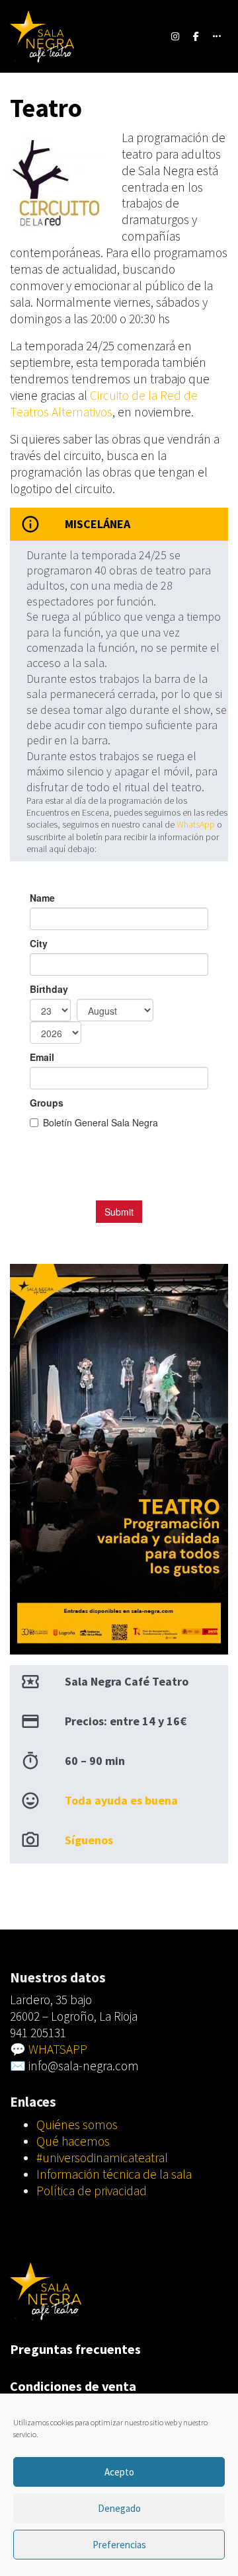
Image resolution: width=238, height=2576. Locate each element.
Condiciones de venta (73, 2386)
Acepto (119, 2472)
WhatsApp (195, 824)
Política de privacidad (92, 2191)
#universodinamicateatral (102, 2158)
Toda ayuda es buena (121, 1800)
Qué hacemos (73, 2141)
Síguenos (89, 1840)
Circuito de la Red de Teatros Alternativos (104, 404)
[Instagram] (176, 36)
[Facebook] (196, 36)
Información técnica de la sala (114, 2174)
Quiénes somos (77, 2125)
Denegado (119, 2508)
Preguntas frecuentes (75, 2349)
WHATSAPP (58, 2049)
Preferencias (119, 2545)
